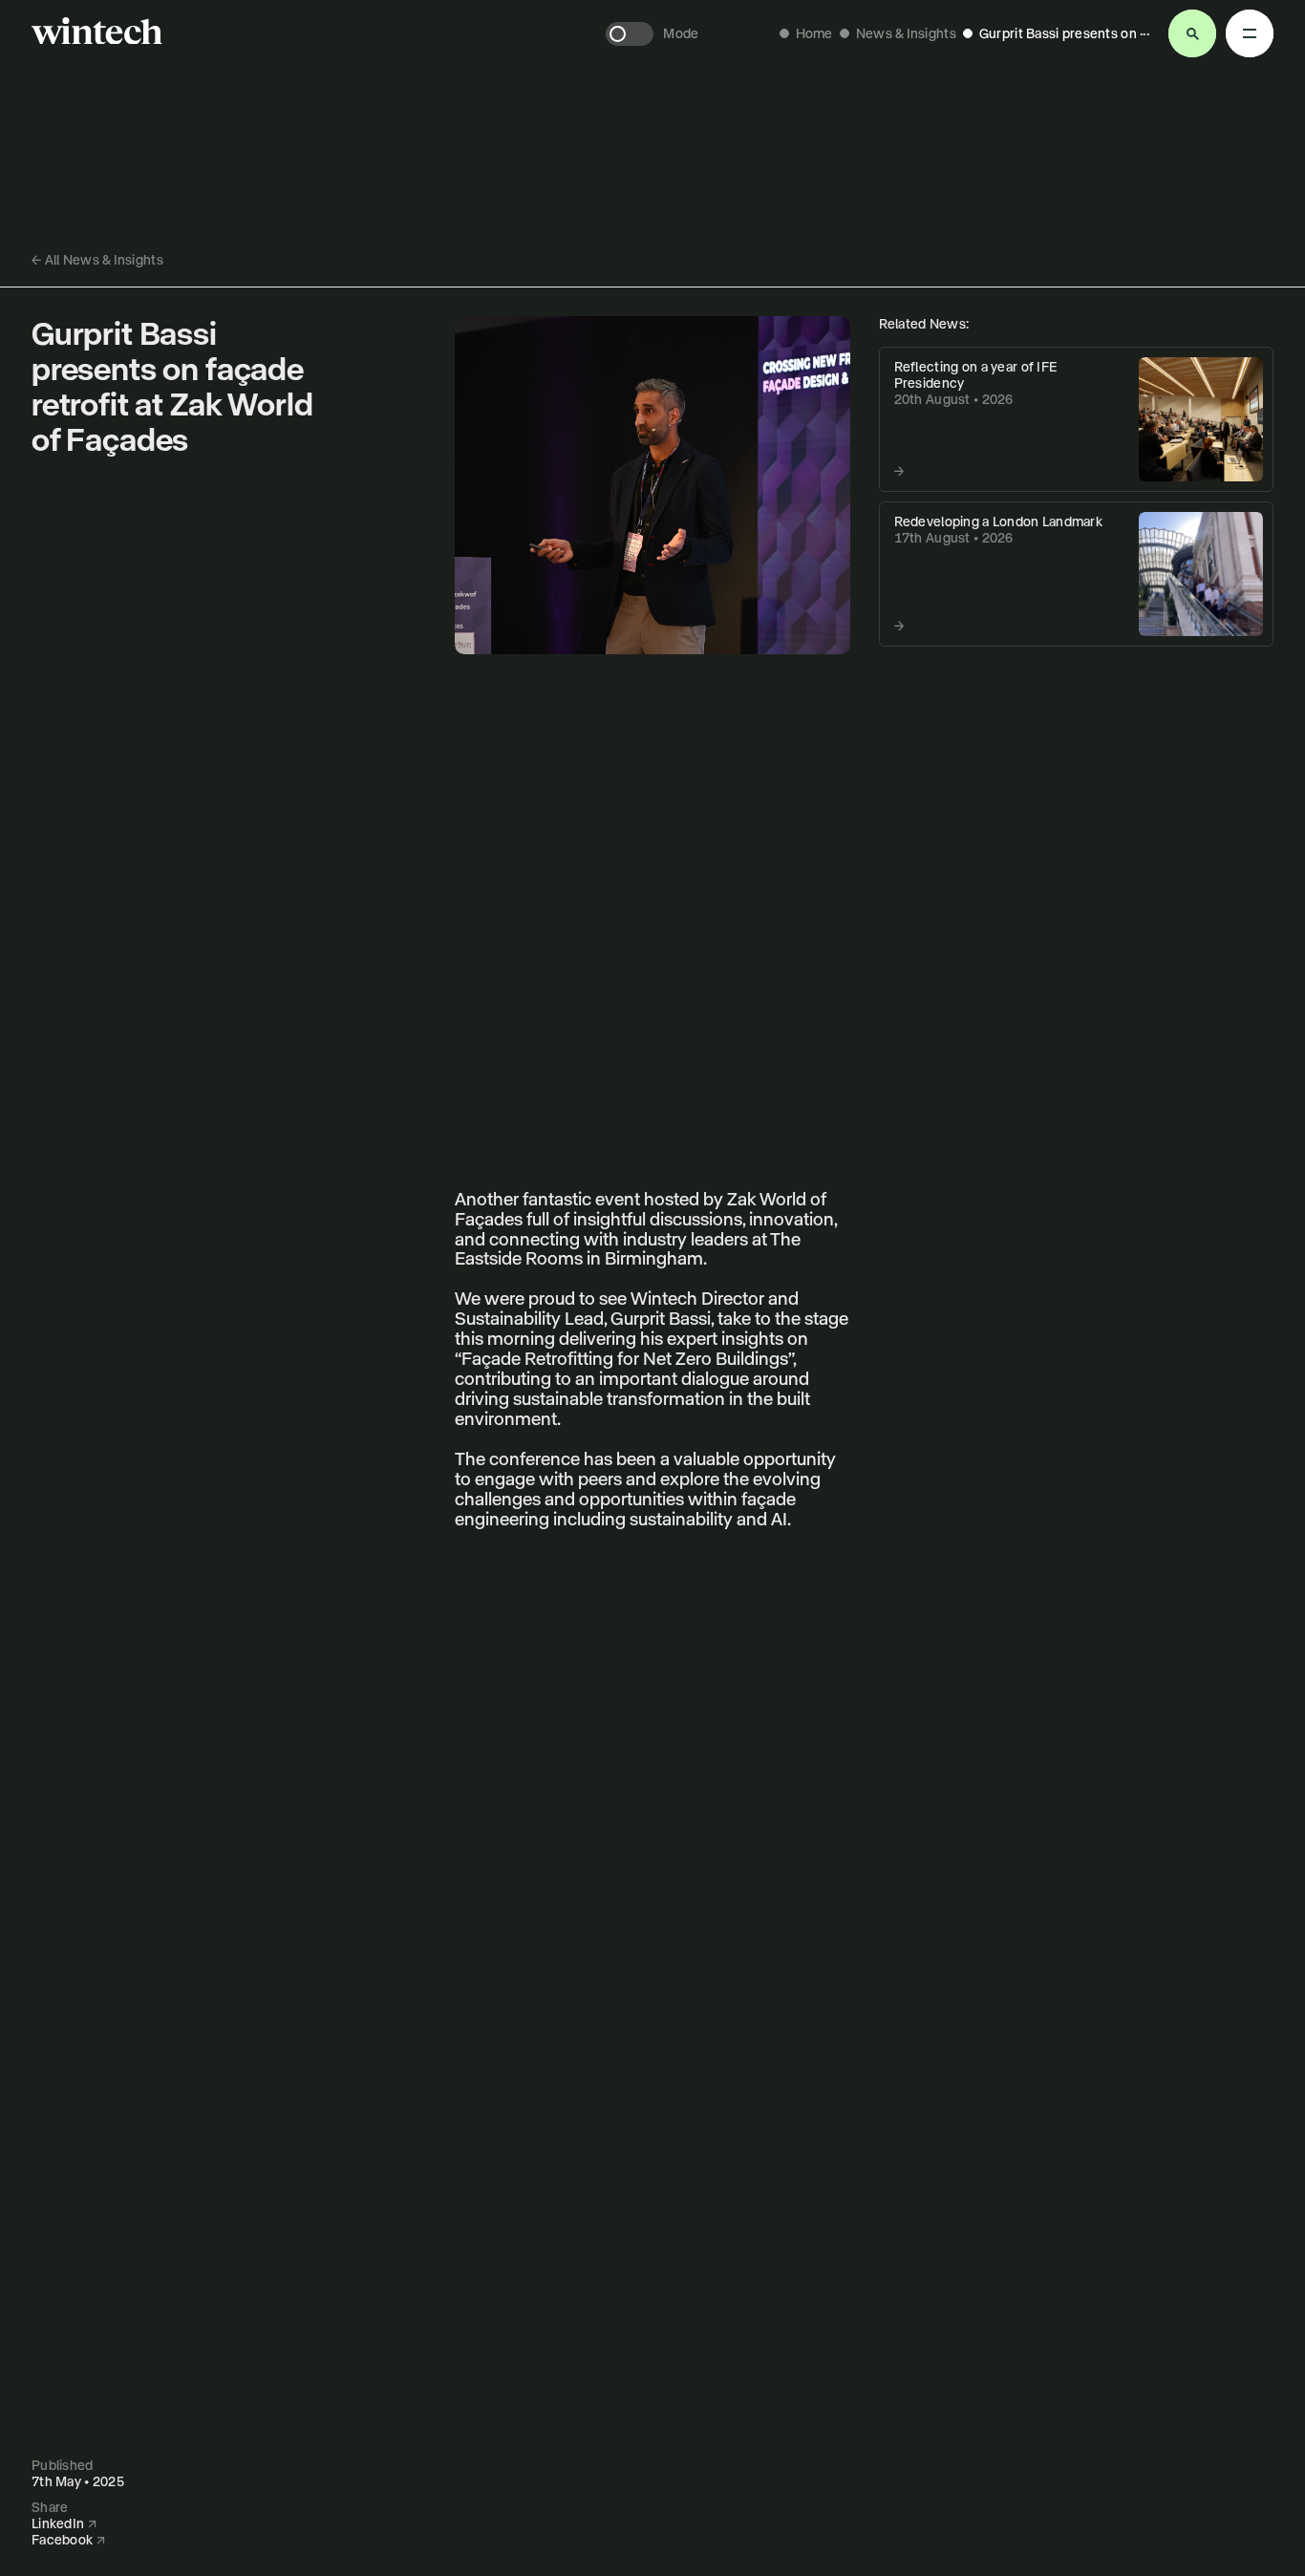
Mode (681, 33)
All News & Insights (97, 260)
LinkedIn (64, 2523)
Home (814, 33)
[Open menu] (1192, 33)
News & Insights (906, 33)
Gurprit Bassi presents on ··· (1064, 33)
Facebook (68, 2540)
